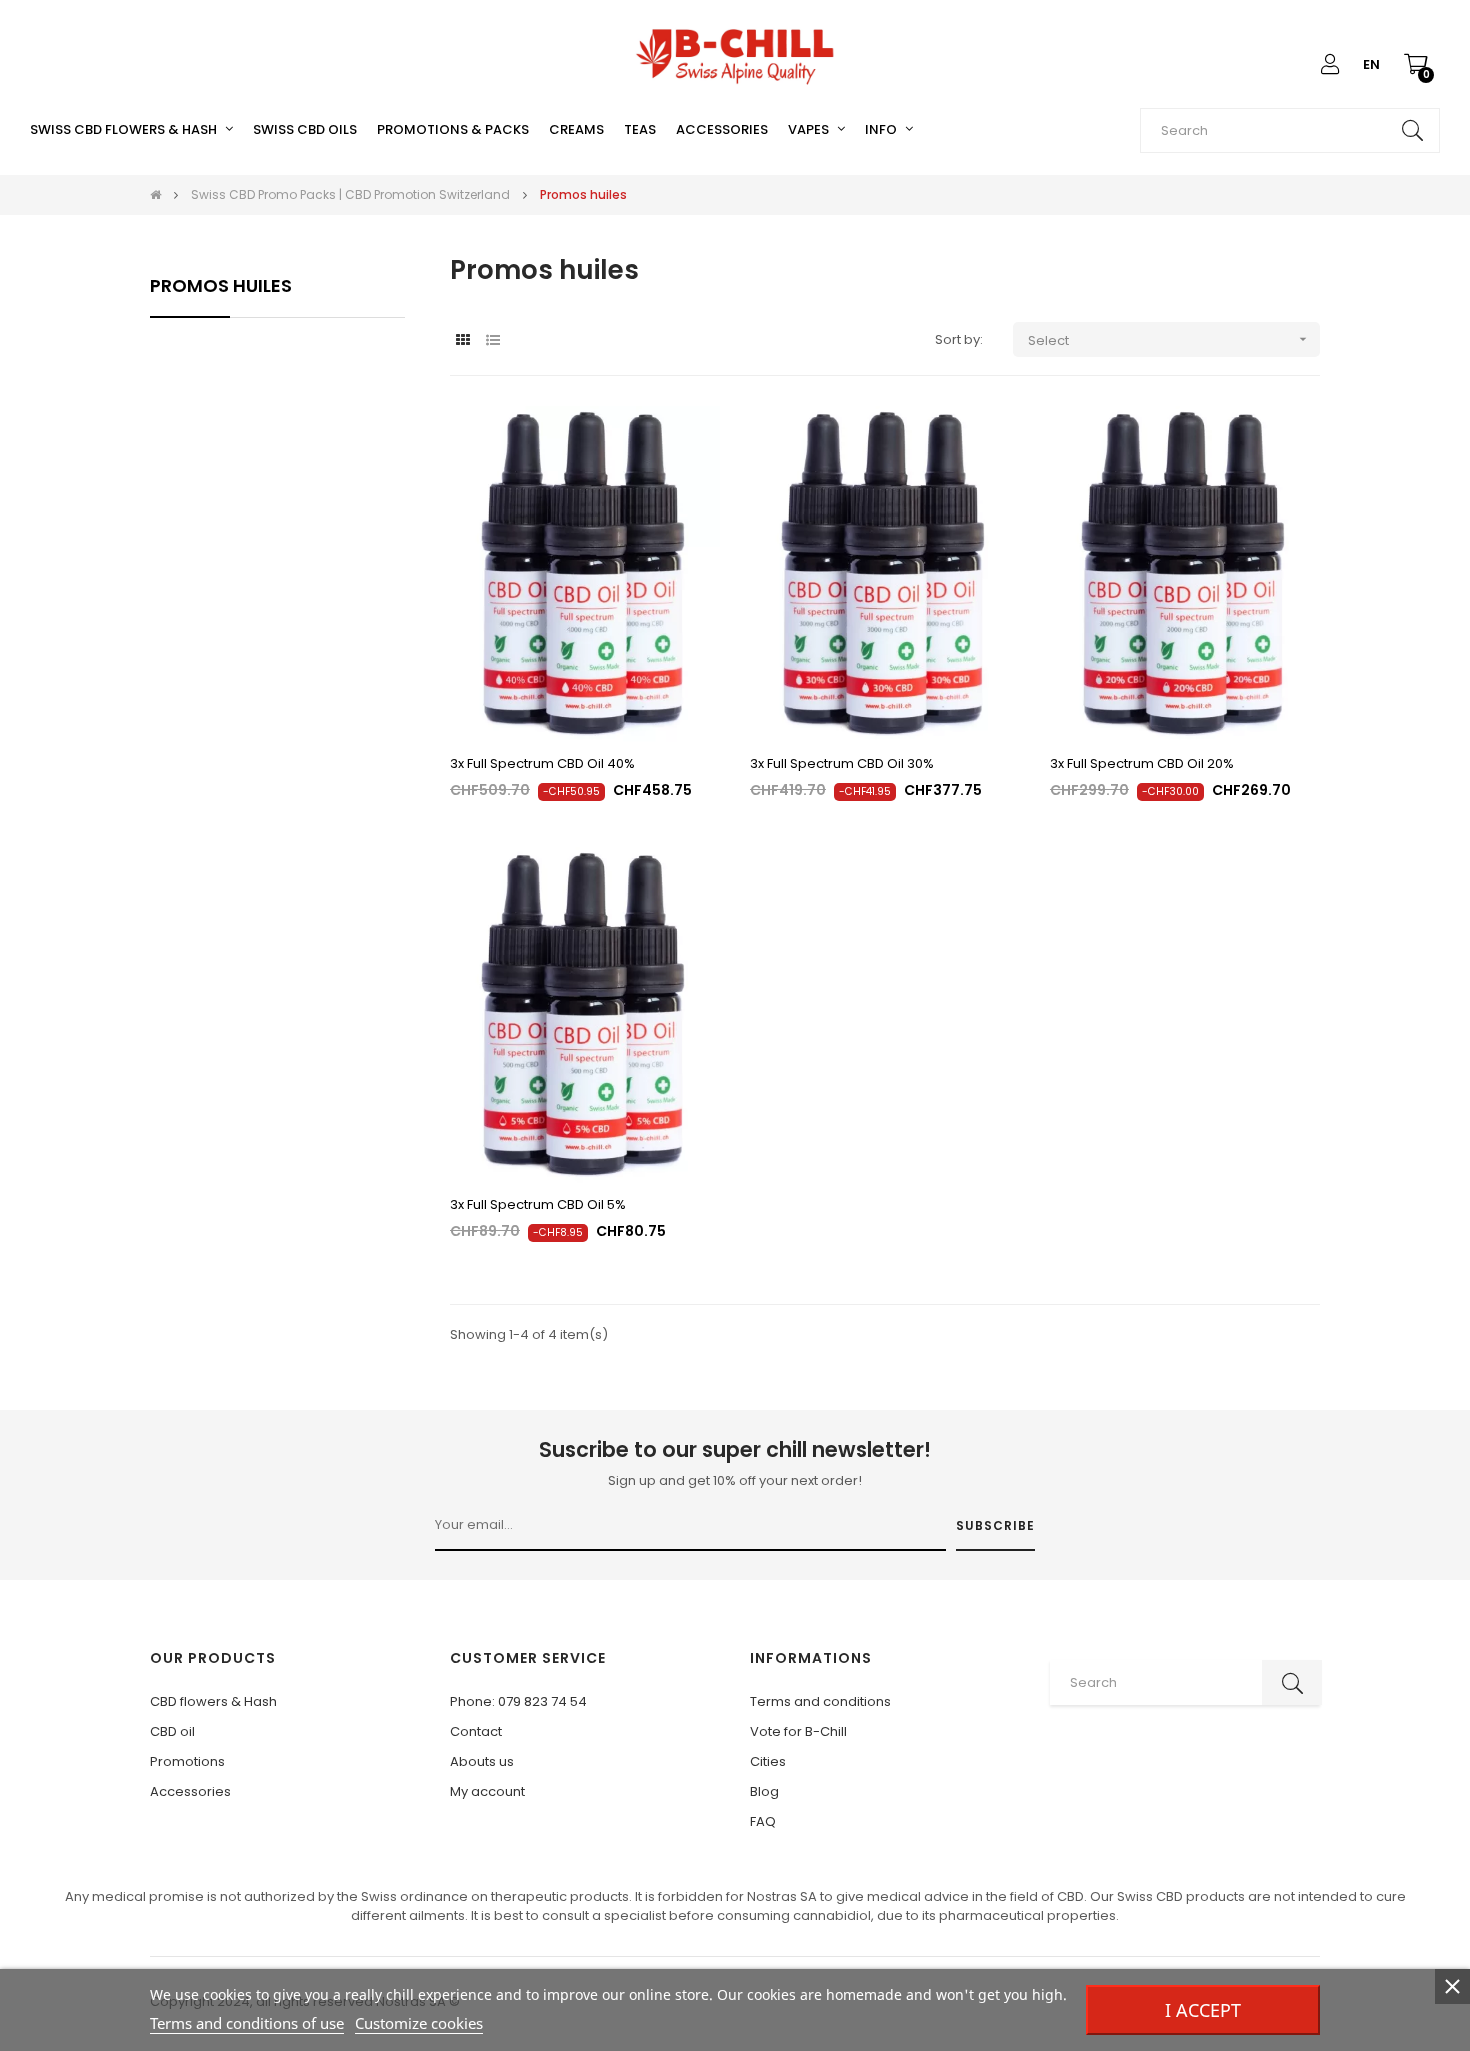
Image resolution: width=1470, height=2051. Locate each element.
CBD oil (172, 1731)
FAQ (763, 1821)
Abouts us (482, 1761)
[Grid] (462, 340)
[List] (492, 340)
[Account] (1330, 65)
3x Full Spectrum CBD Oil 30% (842, 763)
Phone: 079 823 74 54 (518, 1701)
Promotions (187, 1761)
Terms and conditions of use (247, 2023)
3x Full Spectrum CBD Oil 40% (542, 763)
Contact (476, 1731)
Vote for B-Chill (798, 1731)
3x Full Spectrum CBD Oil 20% (1142, 763)
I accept (1203, 2010)
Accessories (190, 1791)
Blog (764, 1791)
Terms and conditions (820, 1701)
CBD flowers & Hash (213, 1701)
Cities (768, 1761)
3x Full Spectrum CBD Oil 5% (538, 1204)
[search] (1412, 130)
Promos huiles (221, 285)
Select (1169, 340)
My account (487, 1791)
